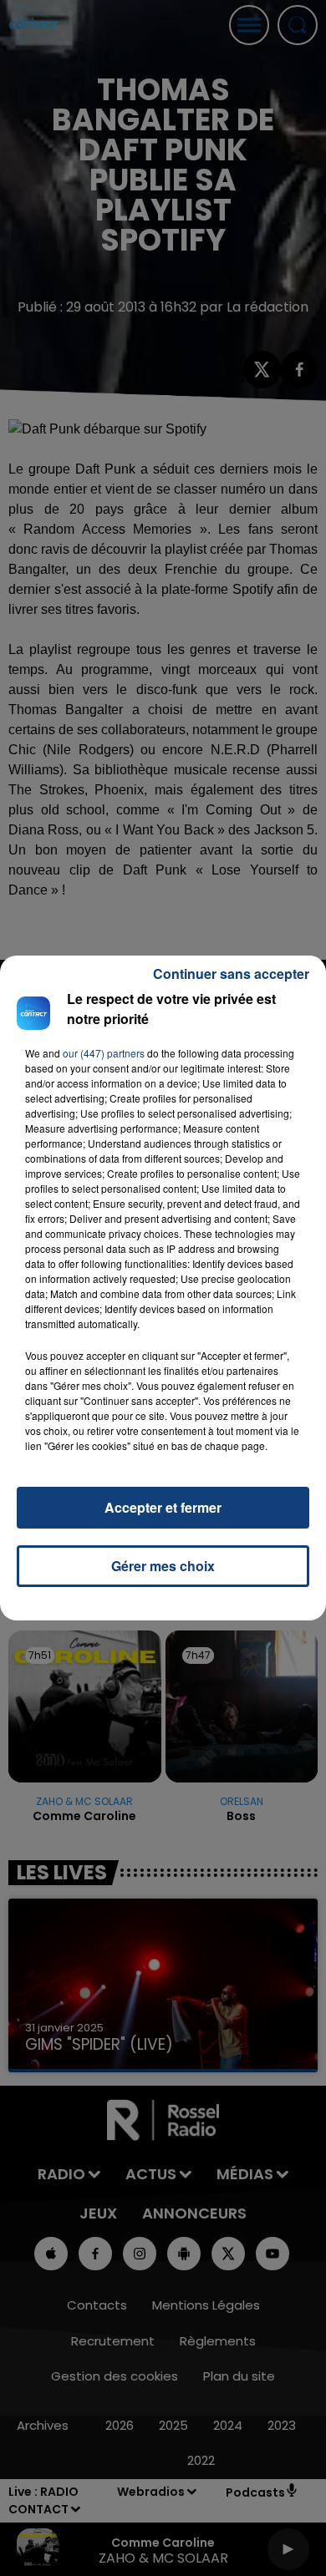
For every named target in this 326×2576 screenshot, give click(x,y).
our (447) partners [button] (104, 1053)
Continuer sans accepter (231, 974)
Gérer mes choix (163, 1566)
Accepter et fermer (163, 1507)
